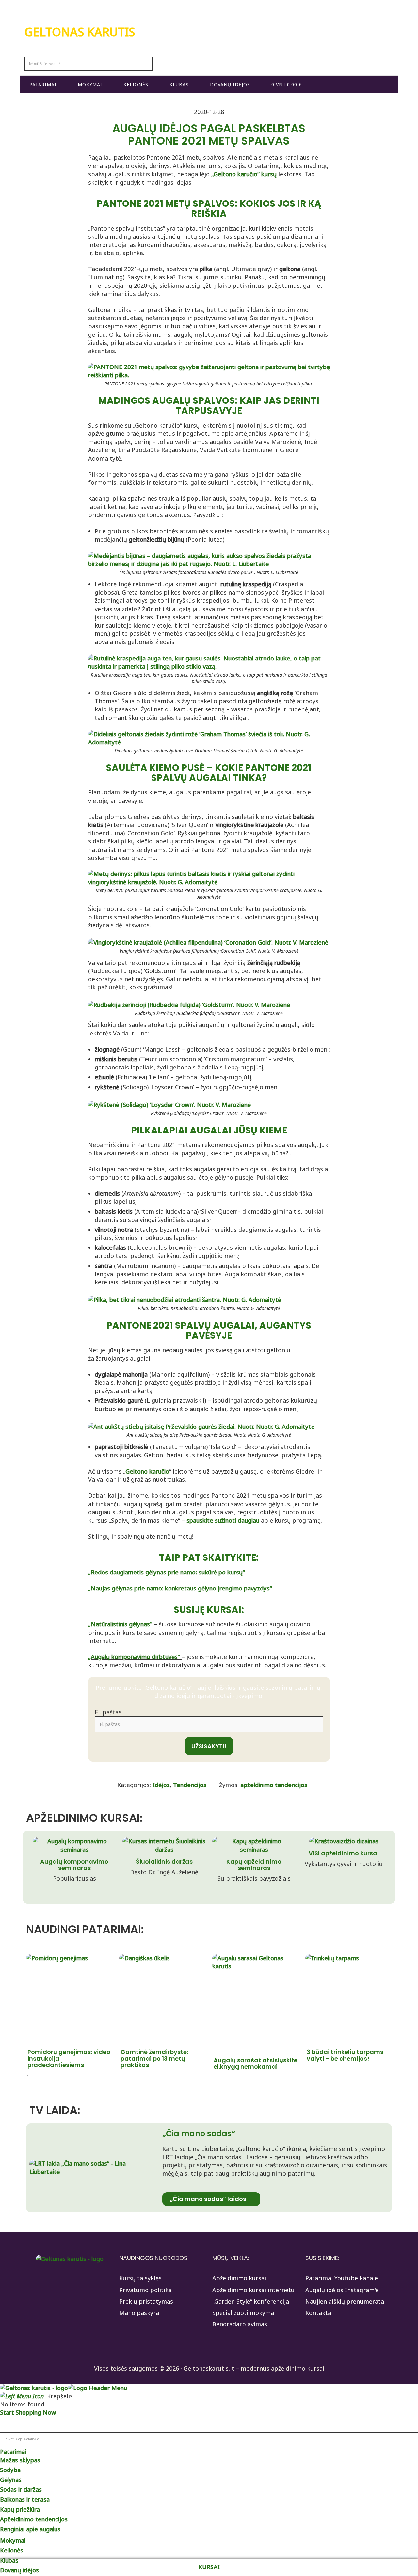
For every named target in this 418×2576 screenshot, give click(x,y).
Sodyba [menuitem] (10, 2470)
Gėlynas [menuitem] (11, 2480)
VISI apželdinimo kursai (344, 1853)
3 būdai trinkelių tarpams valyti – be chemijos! (345, 2055)
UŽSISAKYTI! (209, 1746)
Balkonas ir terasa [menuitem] (25, 2499)
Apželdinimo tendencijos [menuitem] (34, 2519)
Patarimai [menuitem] (13, 2452)
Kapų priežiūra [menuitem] (20, 2509)
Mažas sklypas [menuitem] (20, 2460)
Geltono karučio (147, 1471)
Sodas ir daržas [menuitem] (21, 2489)
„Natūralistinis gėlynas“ (120, 1624)
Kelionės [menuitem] (12, 2550)
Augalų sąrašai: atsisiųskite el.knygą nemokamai (256, 2063)
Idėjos (161, 1785)
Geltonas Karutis (80, 32)
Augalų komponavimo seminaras (74, 1865)
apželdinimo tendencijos (274, 1785)
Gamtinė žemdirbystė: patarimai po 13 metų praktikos (154, 2058)
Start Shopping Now (28, 2412)
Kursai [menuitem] (209, 2567)
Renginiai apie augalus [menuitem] (30, 2529)
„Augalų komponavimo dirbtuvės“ (135, 1657)
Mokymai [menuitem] (13, 2540)
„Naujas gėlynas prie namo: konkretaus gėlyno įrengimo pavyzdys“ (180, 1588)
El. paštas (108, 1712)
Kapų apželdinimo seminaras (254, 1865)
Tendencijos (190, 1785)
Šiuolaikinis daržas (164, 1861)
